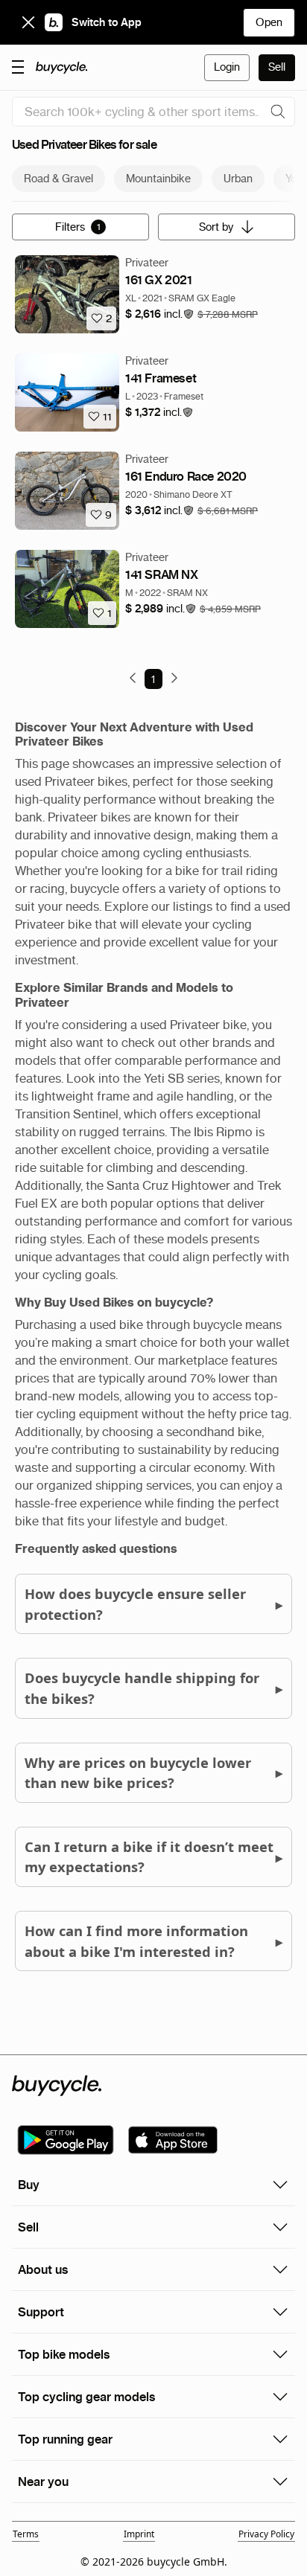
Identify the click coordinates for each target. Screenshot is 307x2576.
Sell (277, 67)
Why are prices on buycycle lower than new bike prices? (153, 1773)
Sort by (216, 227)
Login (227, 67)
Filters (78, 227)
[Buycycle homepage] (62, 68)
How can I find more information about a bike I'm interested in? (153, 1941)
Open (269, 22)
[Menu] (18, 66)
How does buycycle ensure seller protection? (153, 1604)
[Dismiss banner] (28, 22)
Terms (26, 2534)
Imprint (139, 2534)
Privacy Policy (266, 2534)
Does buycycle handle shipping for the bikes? (153, 1688)
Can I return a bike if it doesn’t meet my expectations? (153, 1857)
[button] (160, 314)
